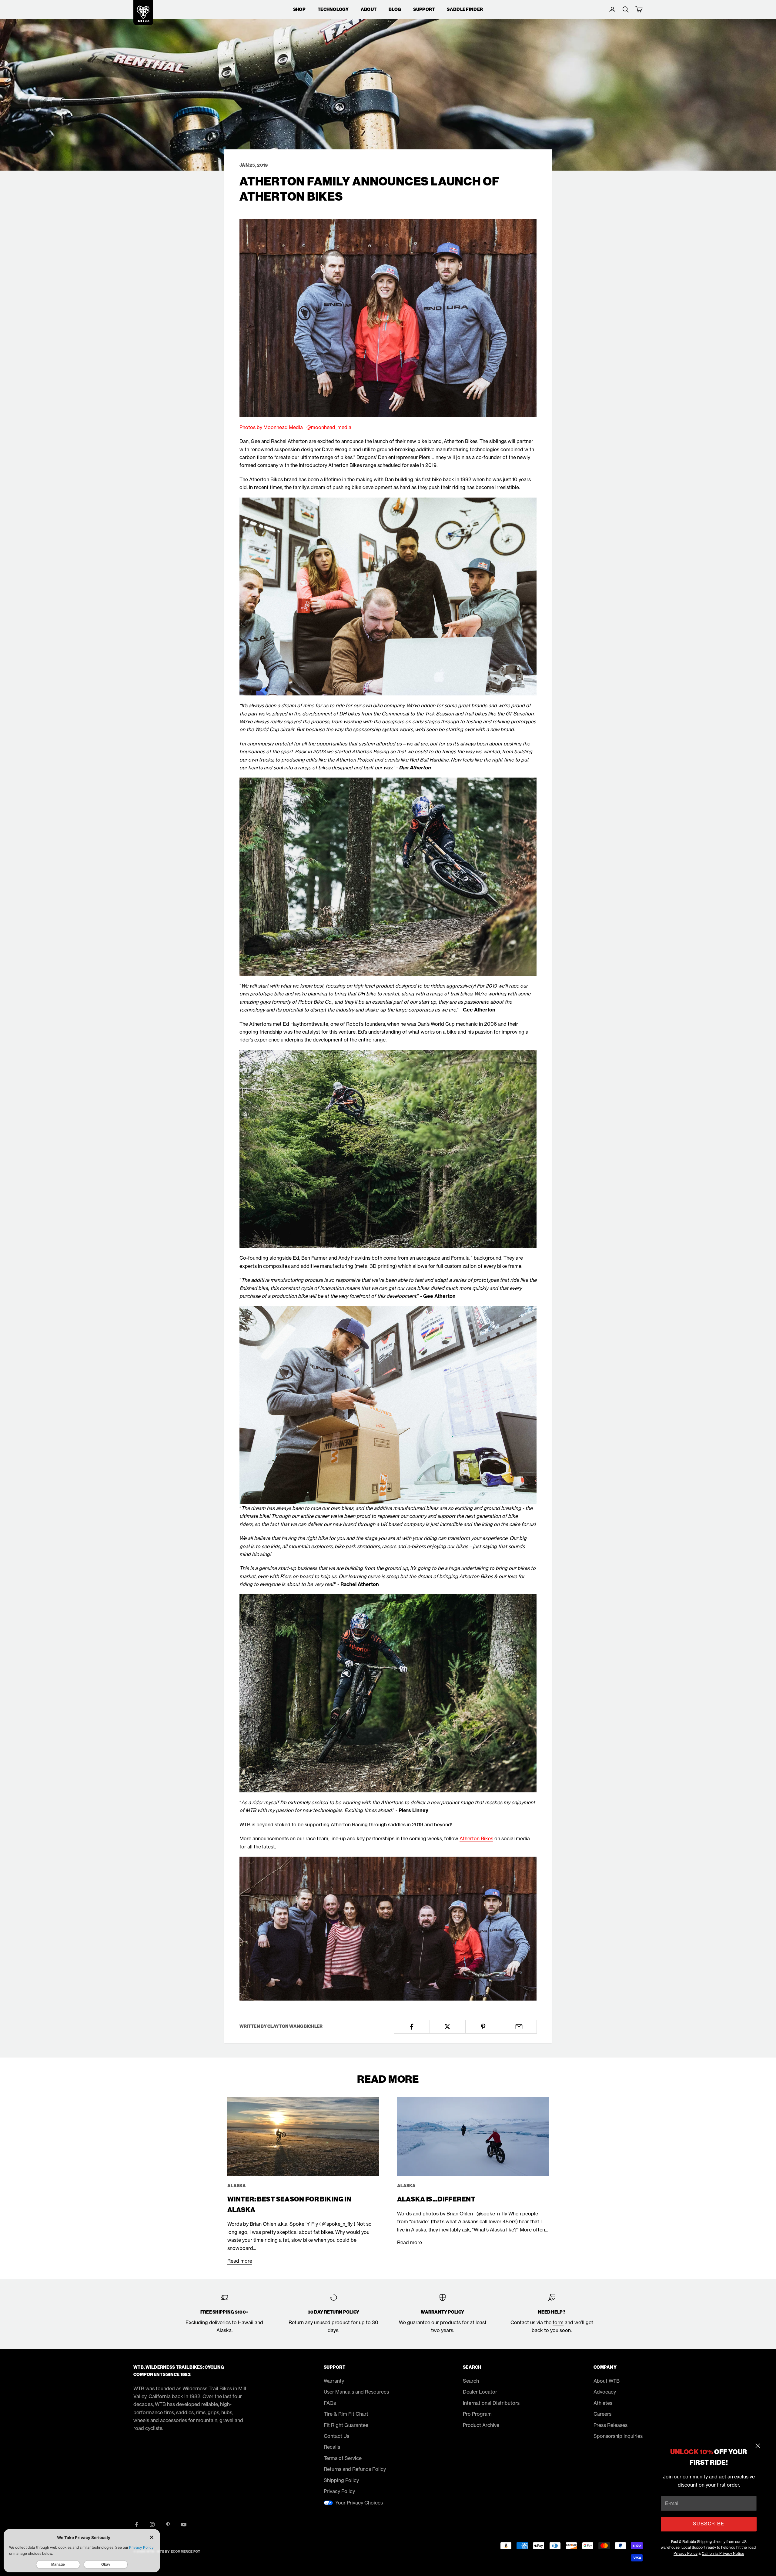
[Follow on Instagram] (152, 2524)
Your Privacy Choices (359, 2503)
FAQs (330, 2403)
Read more (240, 2261)
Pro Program (477, 2414)
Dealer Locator (480, 2392)
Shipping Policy (341, 2480)
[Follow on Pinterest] (168, 2524)
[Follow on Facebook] (136, 2524)
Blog (395, 9)
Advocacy (605, 2392)
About (369, 9)
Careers (602, 2414)
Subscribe (709, 2524)
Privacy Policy (686, 2553)
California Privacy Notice (723, 2553)
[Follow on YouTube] (184, 2524)
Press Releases (610, 2425)
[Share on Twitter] (448, 2027)
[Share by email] (519, 2027)
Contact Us (336, 2436)
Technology (333, 9)
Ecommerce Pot (186, 2552)
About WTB (607, 2381)
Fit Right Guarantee (346, 2425)
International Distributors (491, 2403)
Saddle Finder (465, 9)
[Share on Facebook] (412, 2027)
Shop (299, 9)
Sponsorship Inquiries (618, 2436)
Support (424, 9)
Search (471, 2381)
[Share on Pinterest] (483, 2027)
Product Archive (481, 2425)
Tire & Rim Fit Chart (346, 2414)
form (558, 2322)
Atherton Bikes (476, 1838)
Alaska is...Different (436, 2199)
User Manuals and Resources (356, 2392)
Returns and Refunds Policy (355, 2469)
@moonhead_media (329, 427)
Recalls (332, 2447)
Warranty (334, 2381)
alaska (237, 2186)
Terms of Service (343, 2458)
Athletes (603, 2403)
